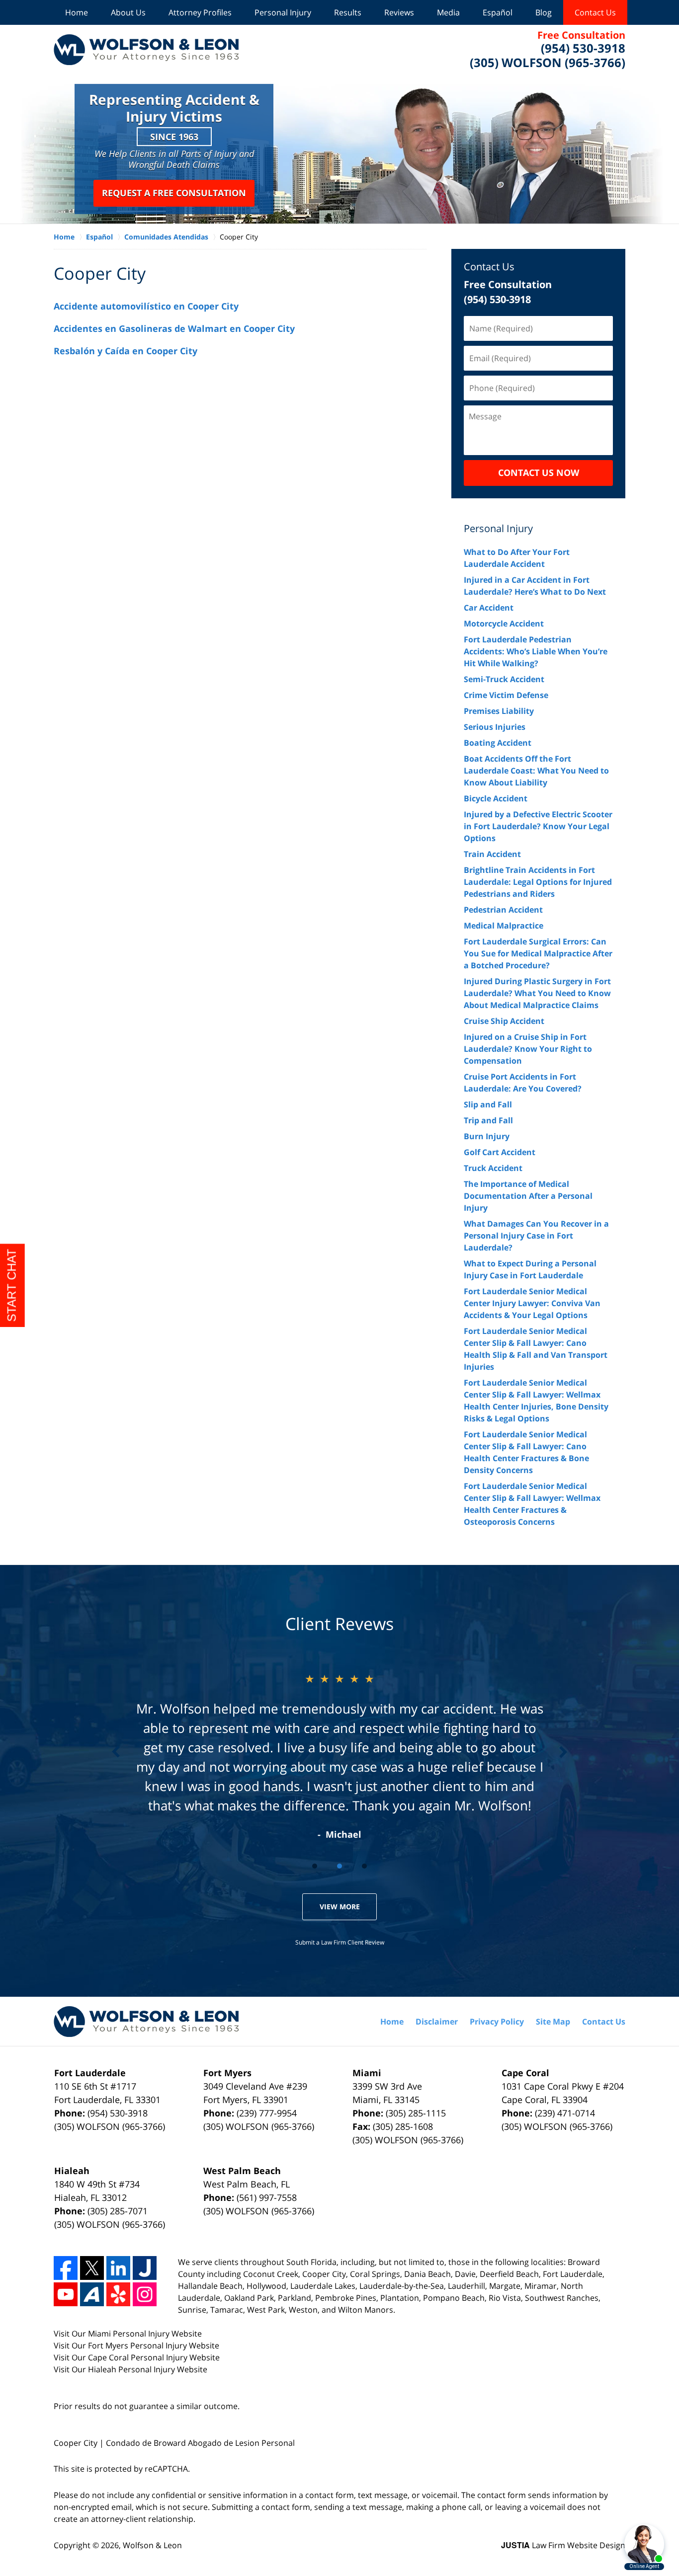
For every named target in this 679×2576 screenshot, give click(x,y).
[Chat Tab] (339, 1288)
